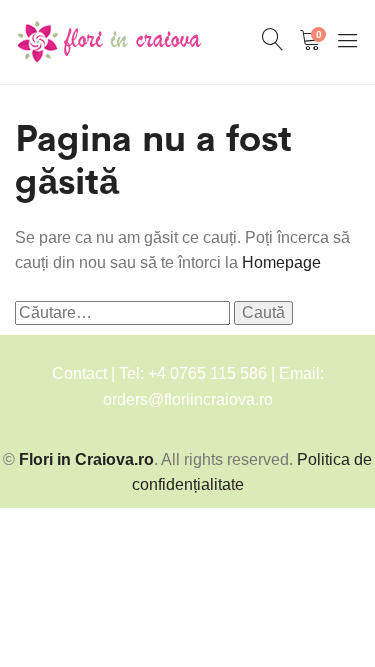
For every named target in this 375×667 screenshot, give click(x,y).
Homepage (281, 262)
